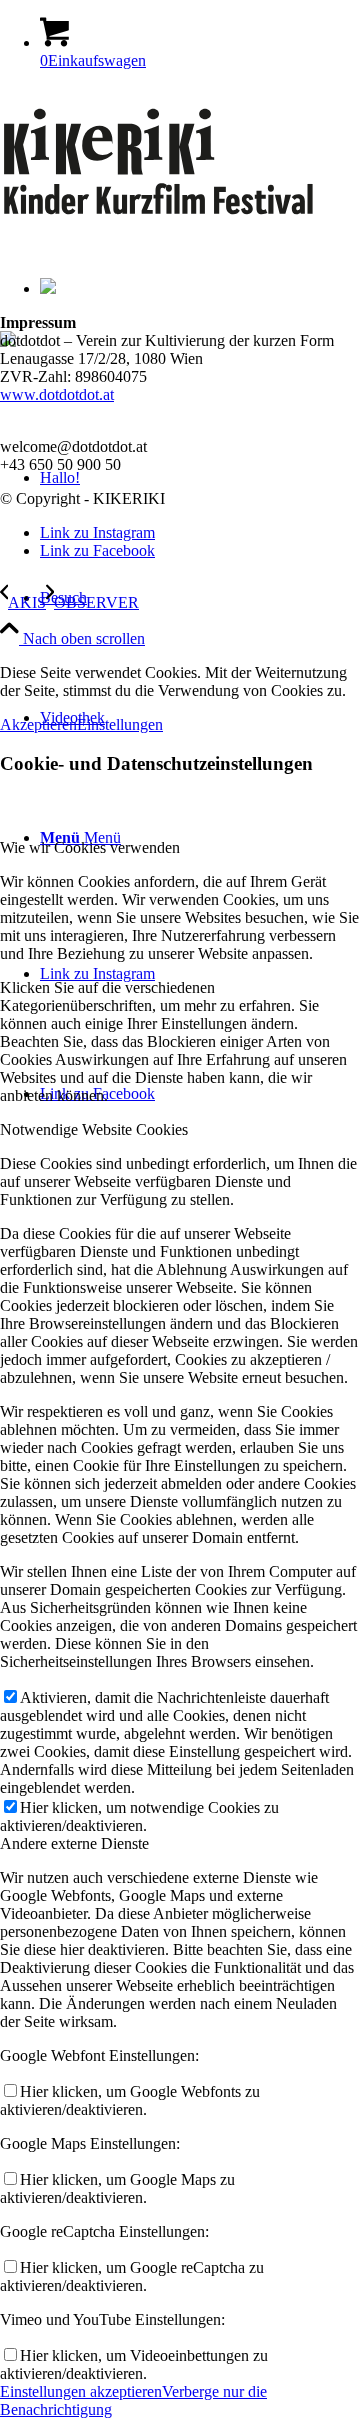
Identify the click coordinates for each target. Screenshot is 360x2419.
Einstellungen (120, 724)
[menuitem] (200, 598)
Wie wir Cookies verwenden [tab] (90, 847)
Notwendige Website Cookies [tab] (94, 1129)
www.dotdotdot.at (57, 394)
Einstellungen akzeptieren (81, 2391)
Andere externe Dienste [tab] (74, 1843)
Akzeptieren (38, 724)
